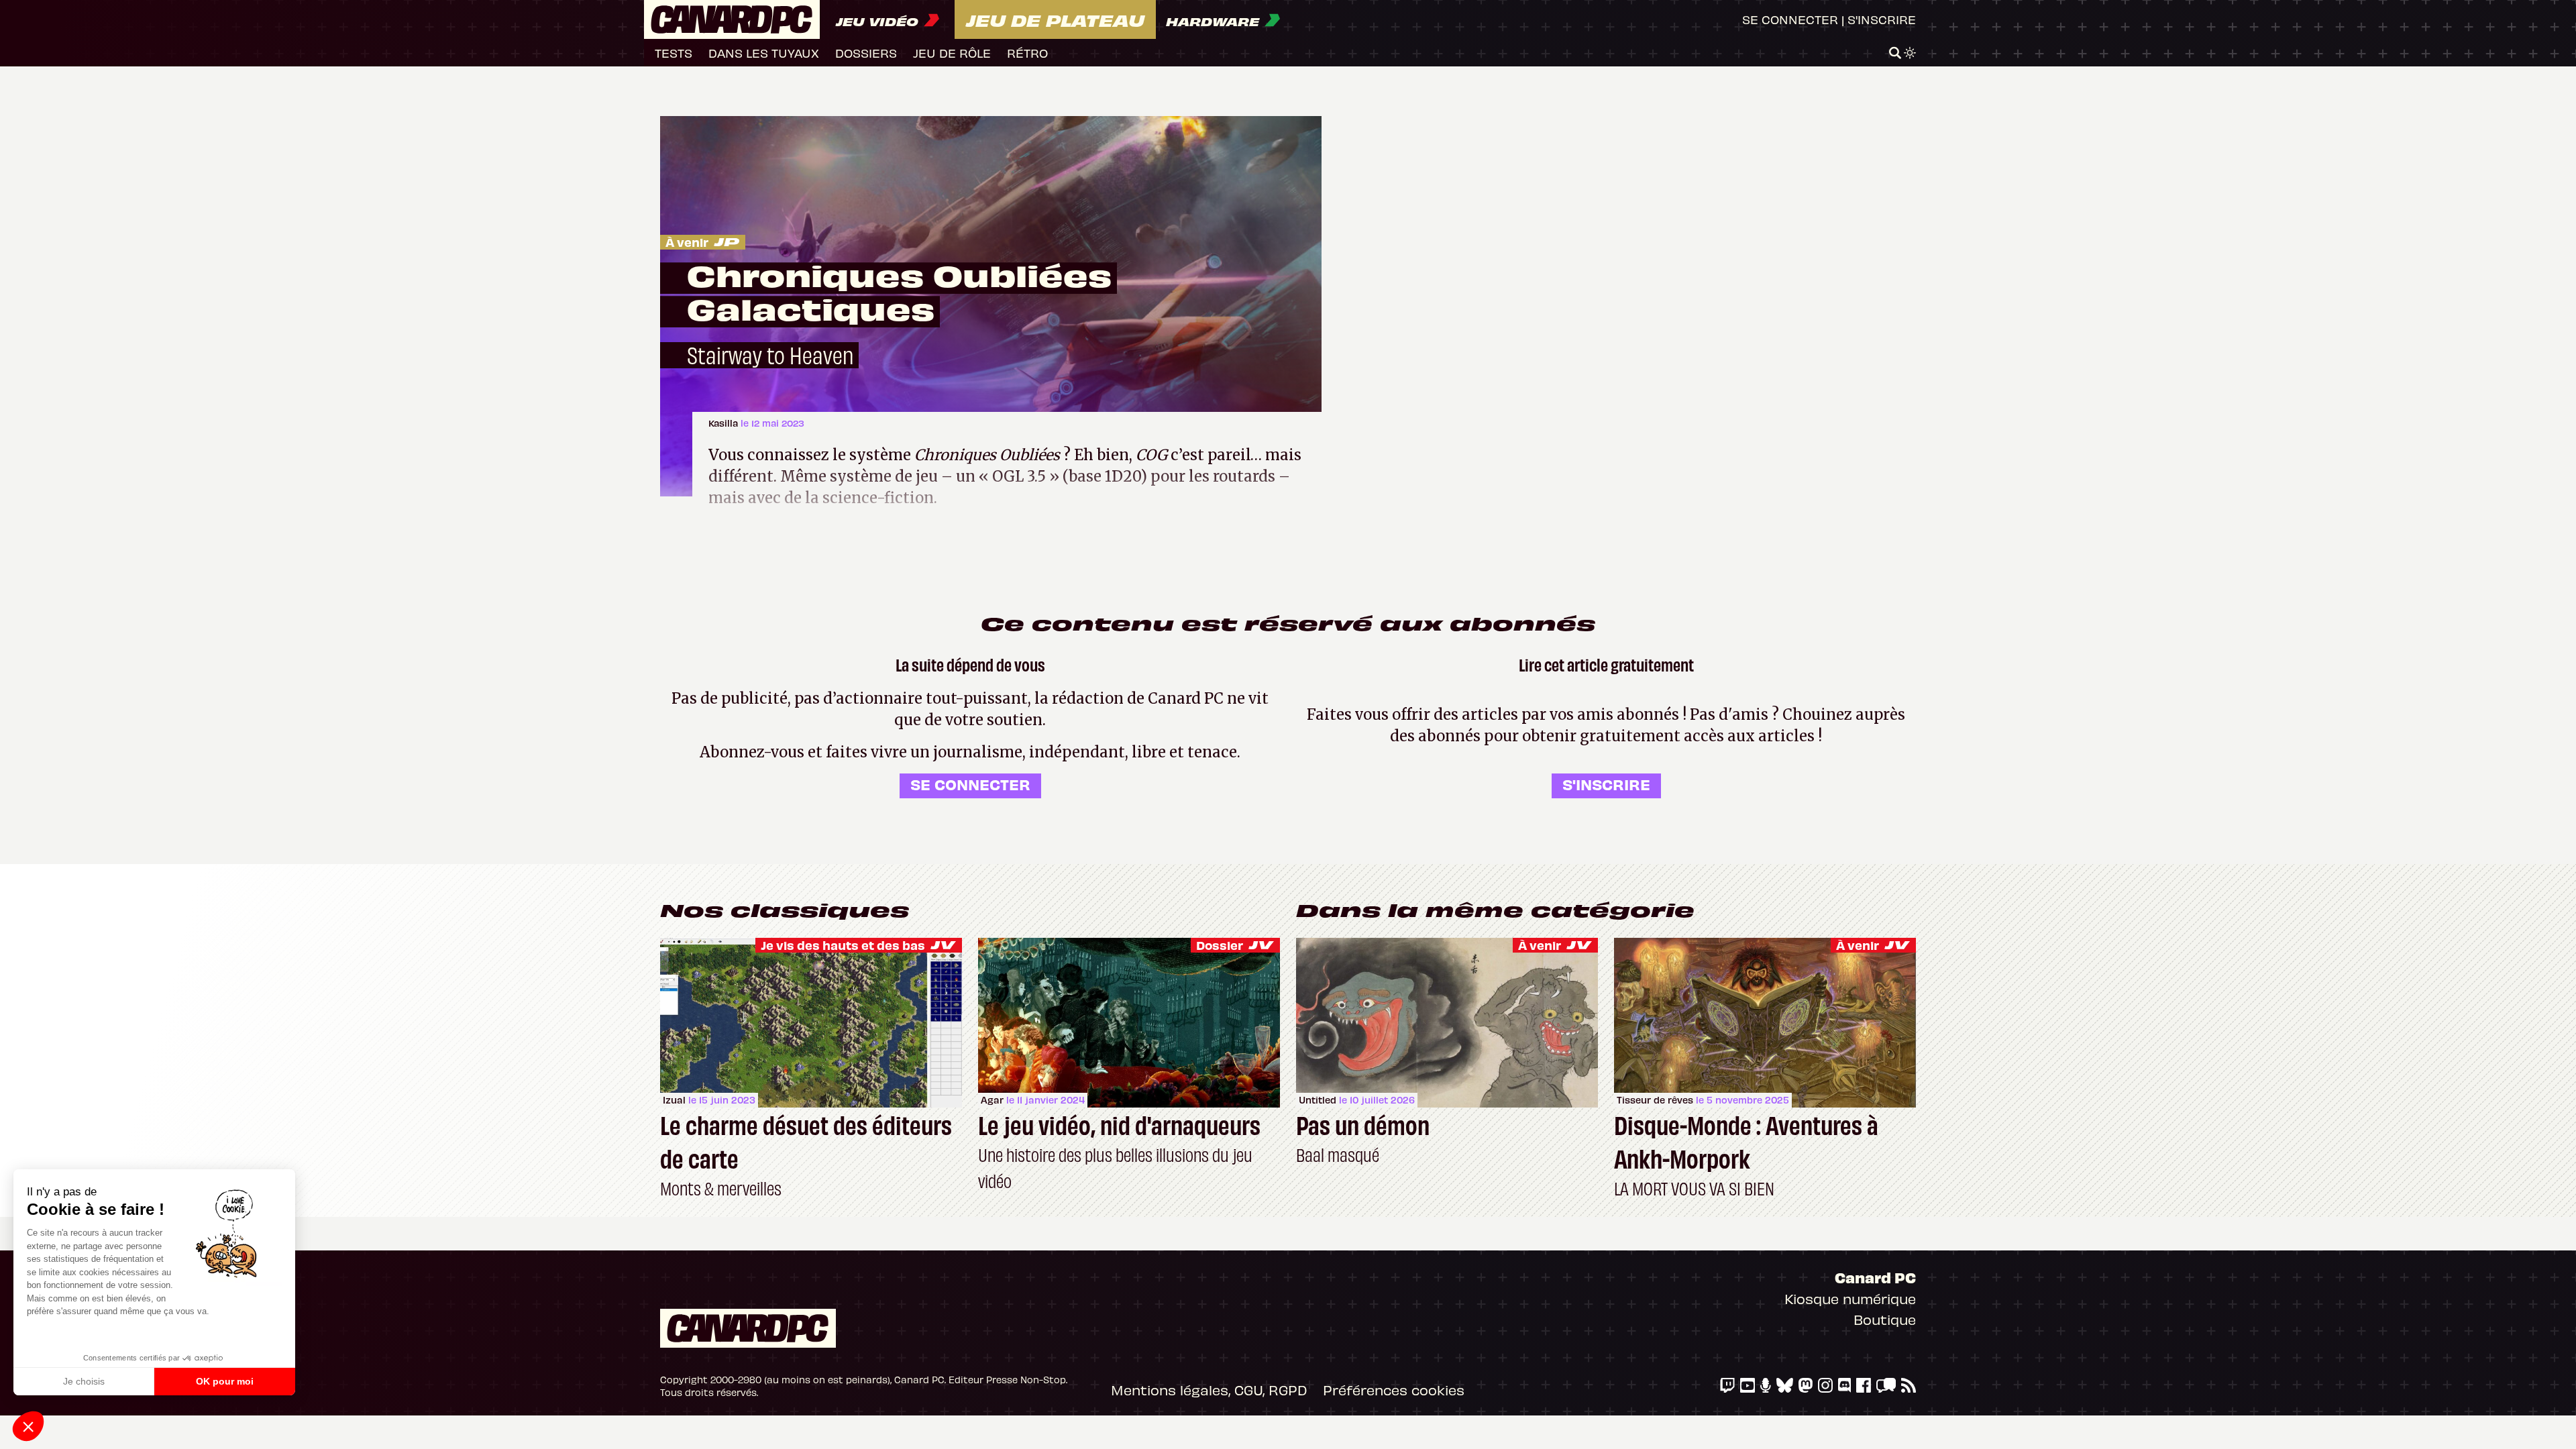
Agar (992, 1100)
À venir (687, 242)
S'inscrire (1882, 19)
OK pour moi (225, 1381)
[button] (28, 1426)
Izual (674, 1100)
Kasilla (724, 423)
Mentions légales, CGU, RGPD (1209, 1390)
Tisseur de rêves (1655, 1100)
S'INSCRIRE (1606, 784)
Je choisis (84, 1381)
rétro (1027, 53)
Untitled (1318, 1100)
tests (674, 53)
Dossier (1220, 945)
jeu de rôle (952, 53)
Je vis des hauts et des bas (843, 945)
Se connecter (1790, 19)
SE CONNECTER (970, 784)
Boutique (1885, 1319)
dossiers (866, 53)
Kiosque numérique (1850, 1298)
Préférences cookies (1394, 1390)
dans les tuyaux (764, 53)
